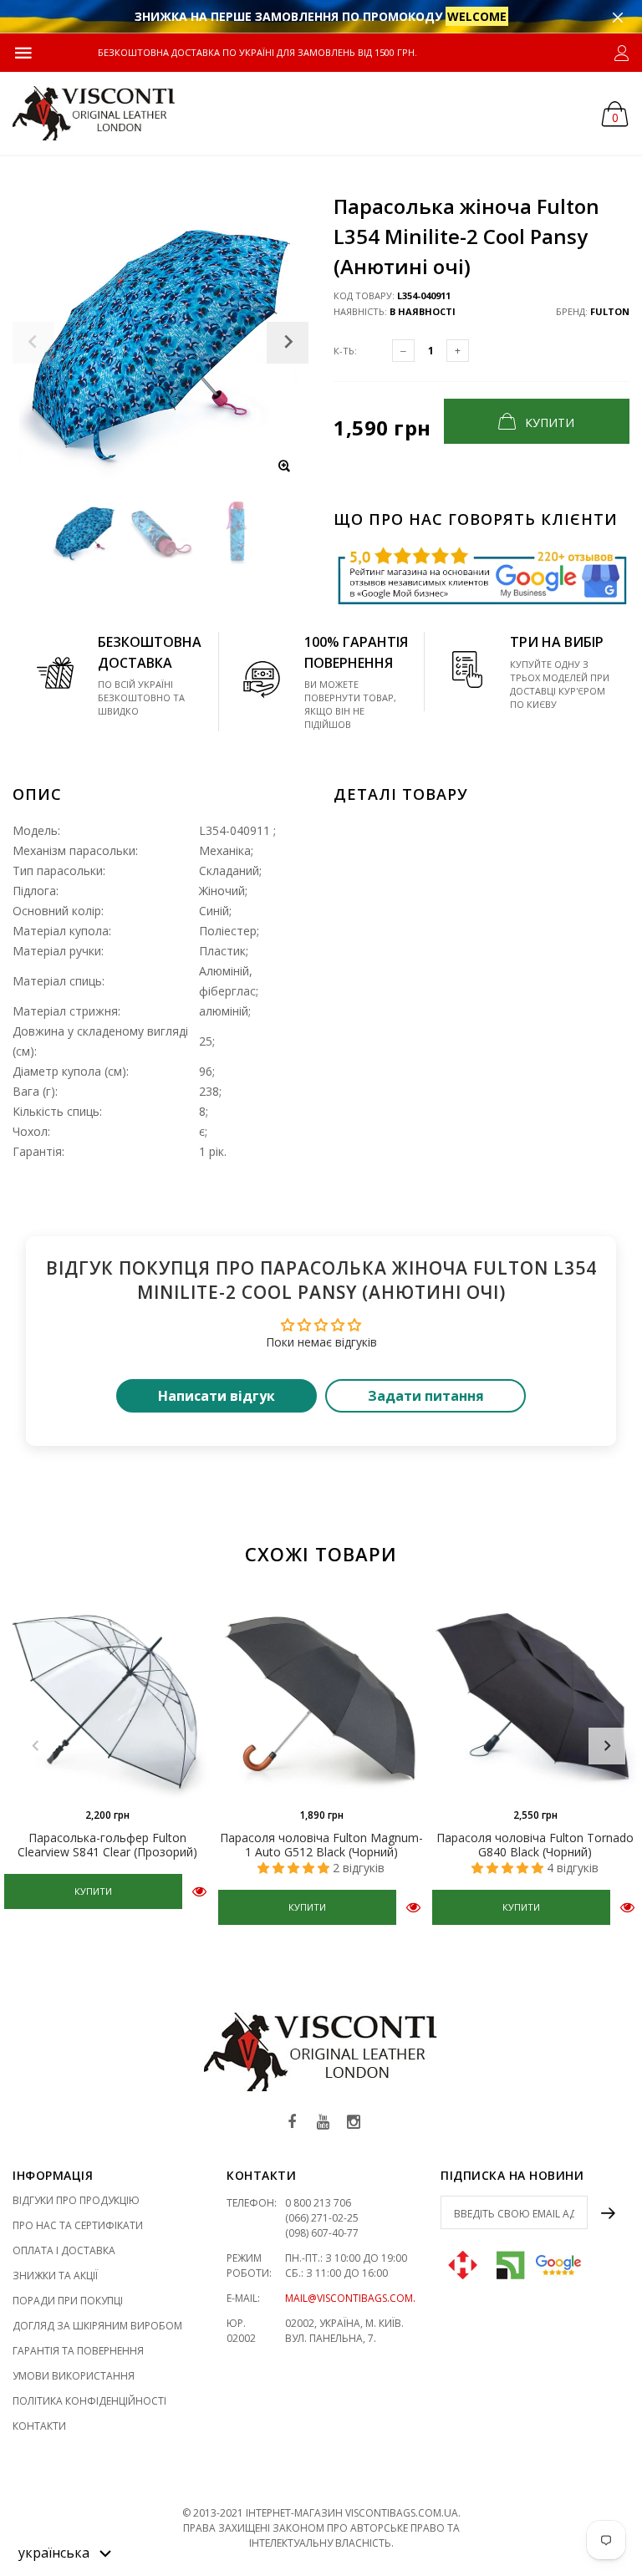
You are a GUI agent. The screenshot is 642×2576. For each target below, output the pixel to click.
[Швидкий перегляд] (199, 1890)
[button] (65, 2552)
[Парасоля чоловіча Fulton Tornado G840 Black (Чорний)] (535, 1696)
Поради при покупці (68, 2301)
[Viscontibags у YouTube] (323, 2123)
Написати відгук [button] (217, 1396)
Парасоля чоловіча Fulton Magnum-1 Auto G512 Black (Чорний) (321, 1845)
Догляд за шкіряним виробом (97, 2326)
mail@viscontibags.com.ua (357, 2298)
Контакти (39, 2426)
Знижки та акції (55, 2276)
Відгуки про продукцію (76, 2200)
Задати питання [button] (426, 1396)
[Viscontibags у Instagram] (354, 2123)
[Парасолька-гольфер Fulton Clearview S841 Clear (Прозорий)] (107, 1696)
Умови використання (74, 2376)
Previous (35, 1746)
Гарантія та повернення (78, 2351)
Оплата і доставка (64, 2250)
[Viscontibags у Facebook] (292, 2123)
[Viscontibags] (94, 113)
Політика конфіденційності (89, 2401)
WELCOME (477, 16)
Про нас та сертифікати (78, 2225)
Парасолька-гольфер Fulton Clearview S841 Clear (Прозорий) (107, 1845)
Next (607, 1746)
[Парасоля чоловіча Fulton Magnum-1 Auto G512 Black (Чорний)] (321, 1696)
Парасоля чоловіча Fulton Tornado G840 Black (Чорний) (535, 1845)
